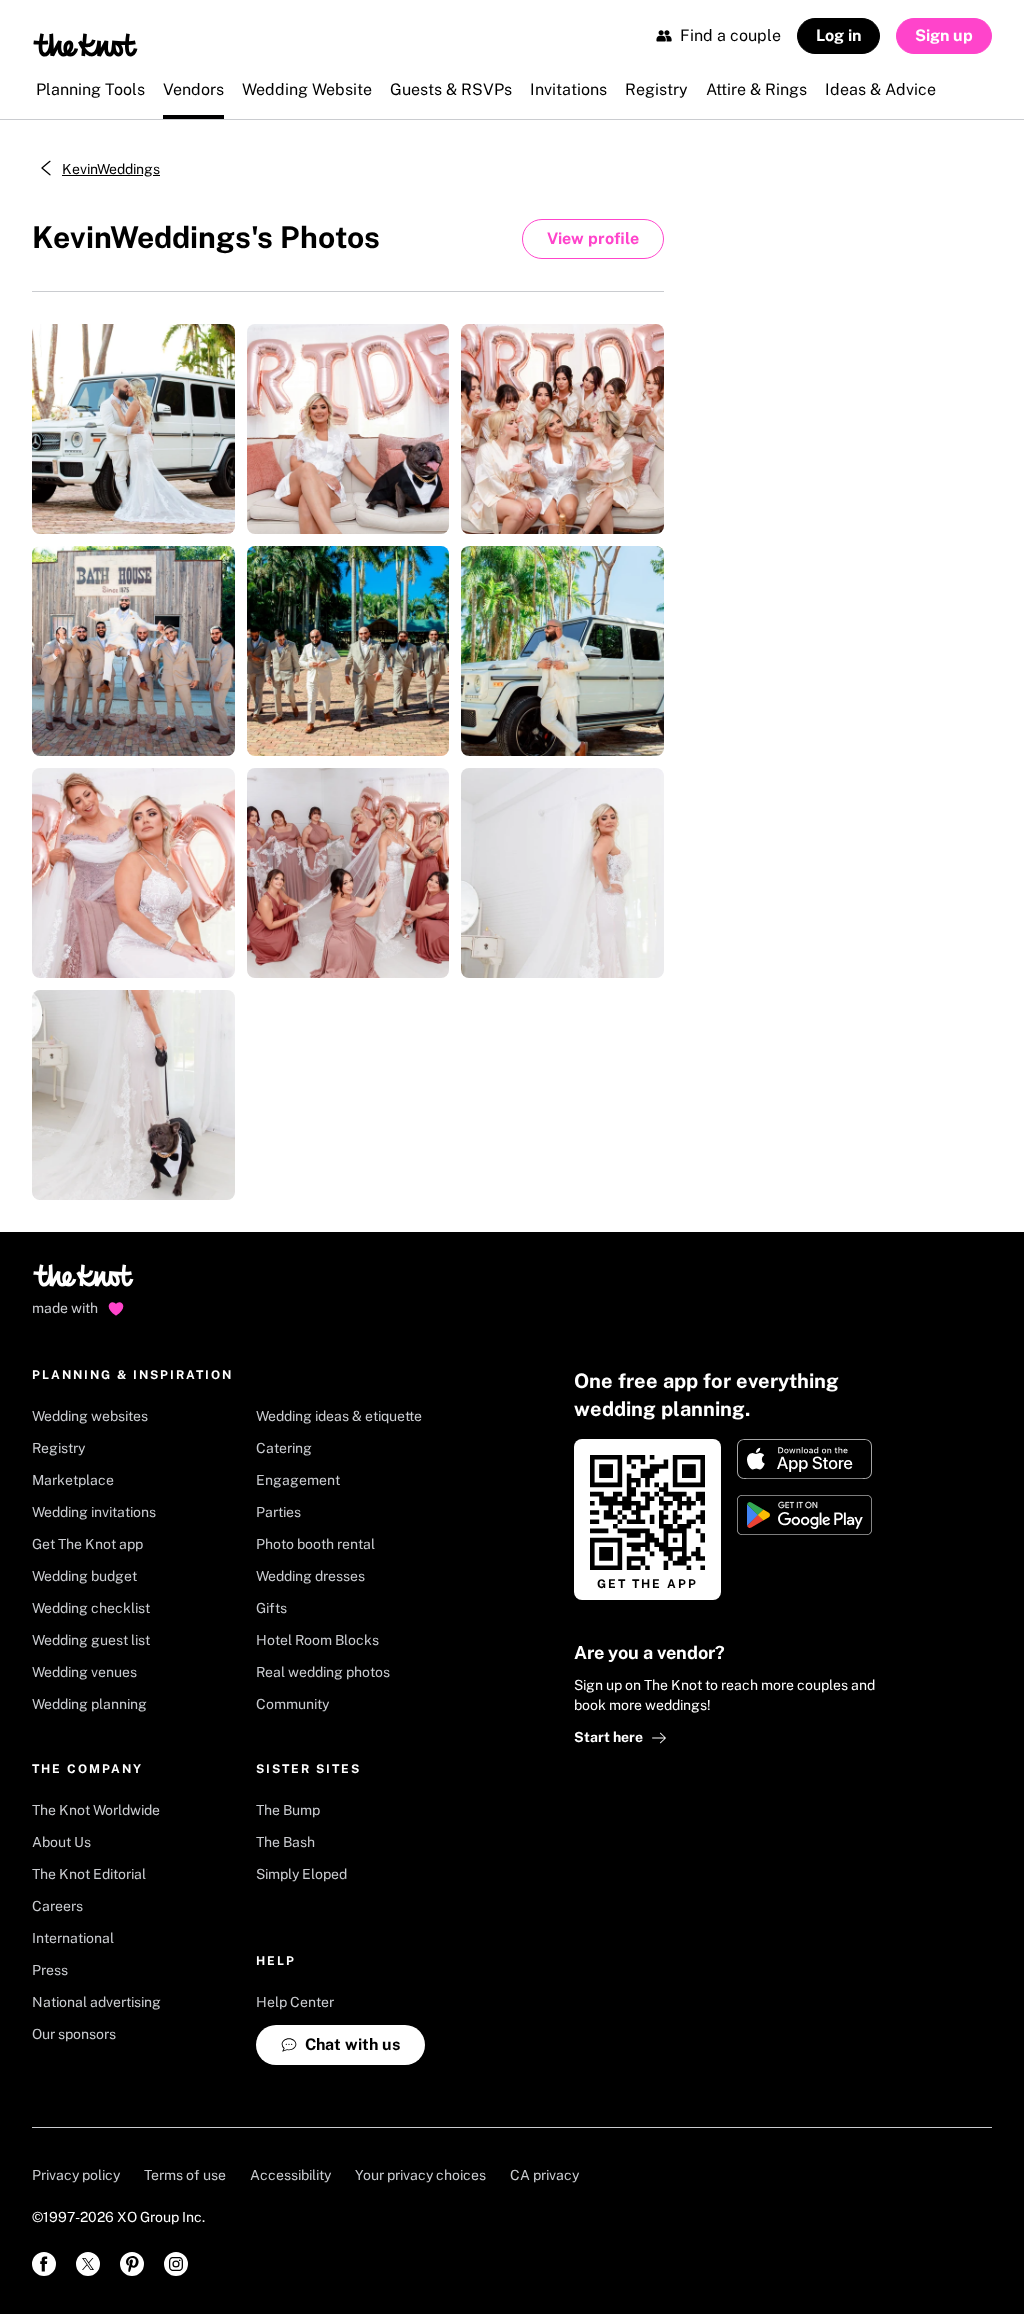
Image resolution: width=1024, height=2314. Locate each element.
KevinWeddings (111, 169)
